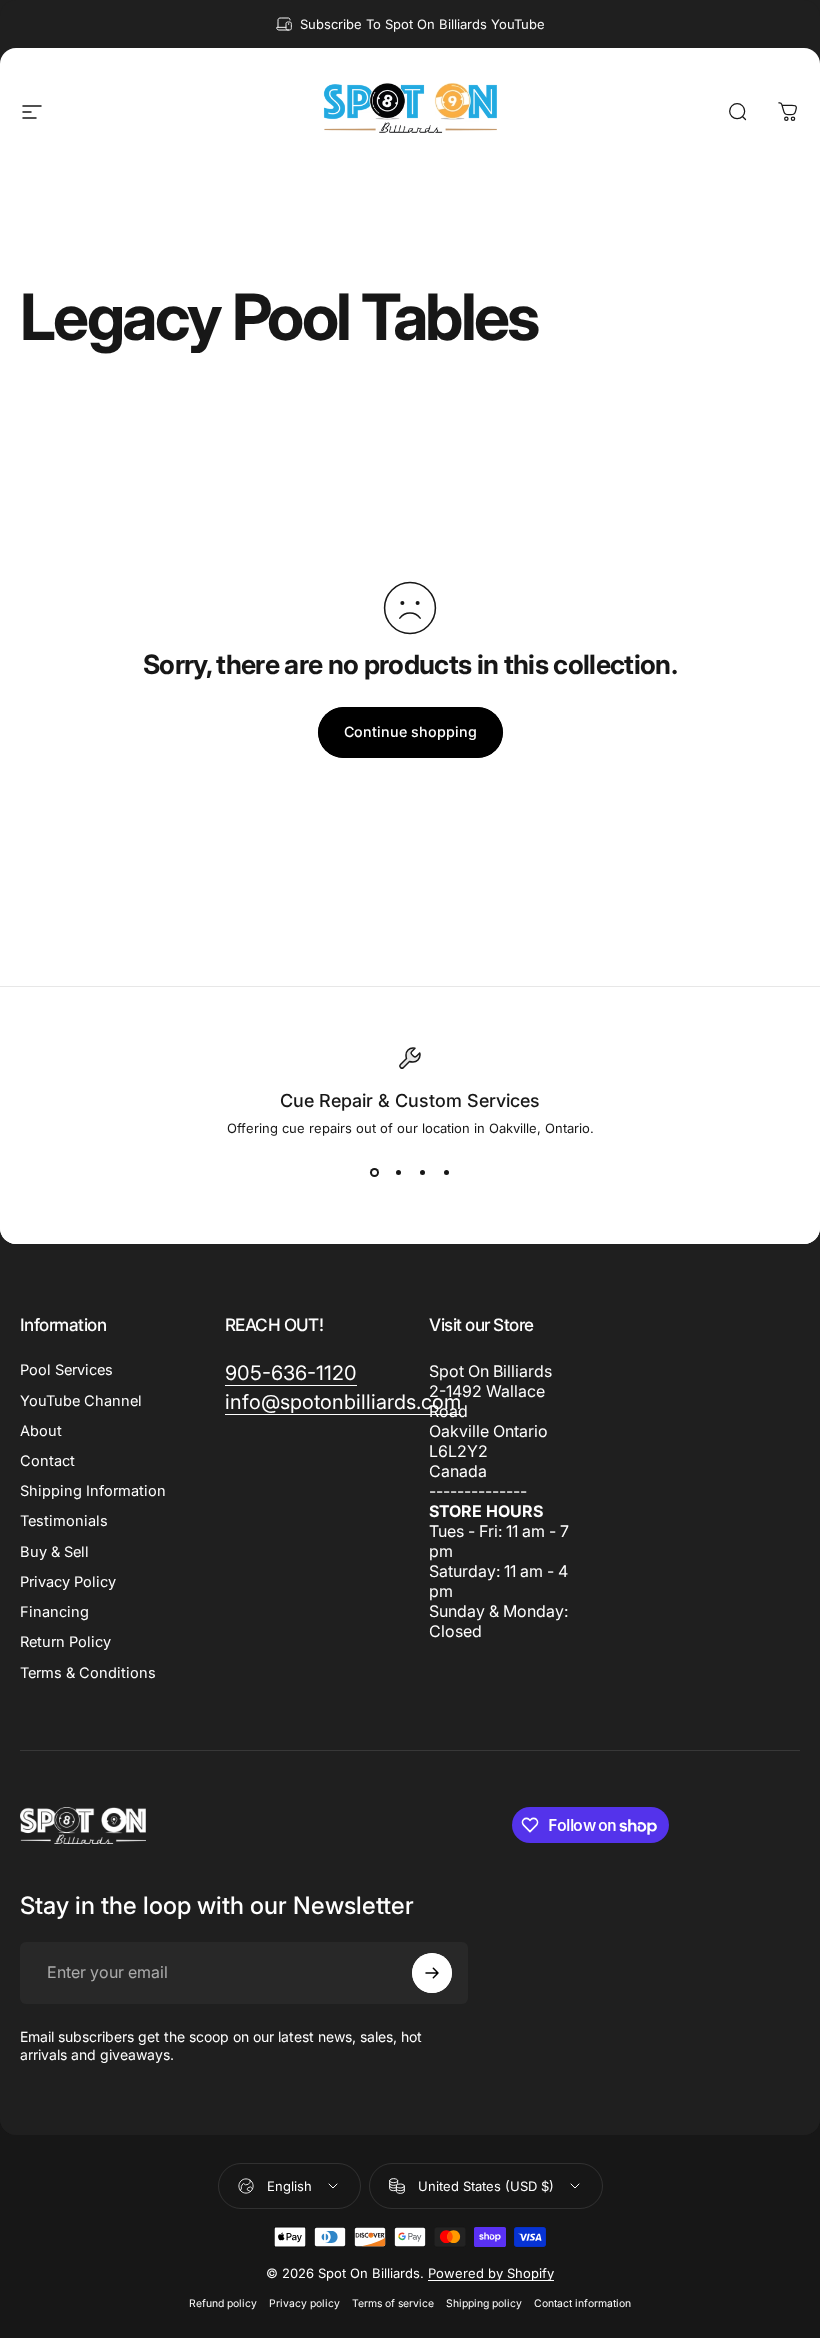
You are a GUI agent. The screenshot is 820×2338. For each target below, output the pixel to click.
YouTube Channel (81, 1401)
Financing (54, 1612)
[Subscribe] (432, 1973)
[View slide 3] (422, 1172)
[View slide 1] (374, 1172)
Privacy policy (304, 2303)
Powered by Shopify (491, 2273)
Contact (47, 1461)
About (41, 1431)
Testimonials (64, 1521)
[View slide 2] (398, 1172)
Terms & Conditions (88, 1673)
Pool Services (66, 1370)
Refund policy (223, 2303)
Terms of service (393, 2303)
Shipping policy (484, 2303)
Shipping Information (93, 1491)
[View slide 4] (446, 1172)
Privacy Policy (68, 1582)
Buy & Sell (54, 1552)
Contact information (582, 2303)
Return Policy (65, 1642)
